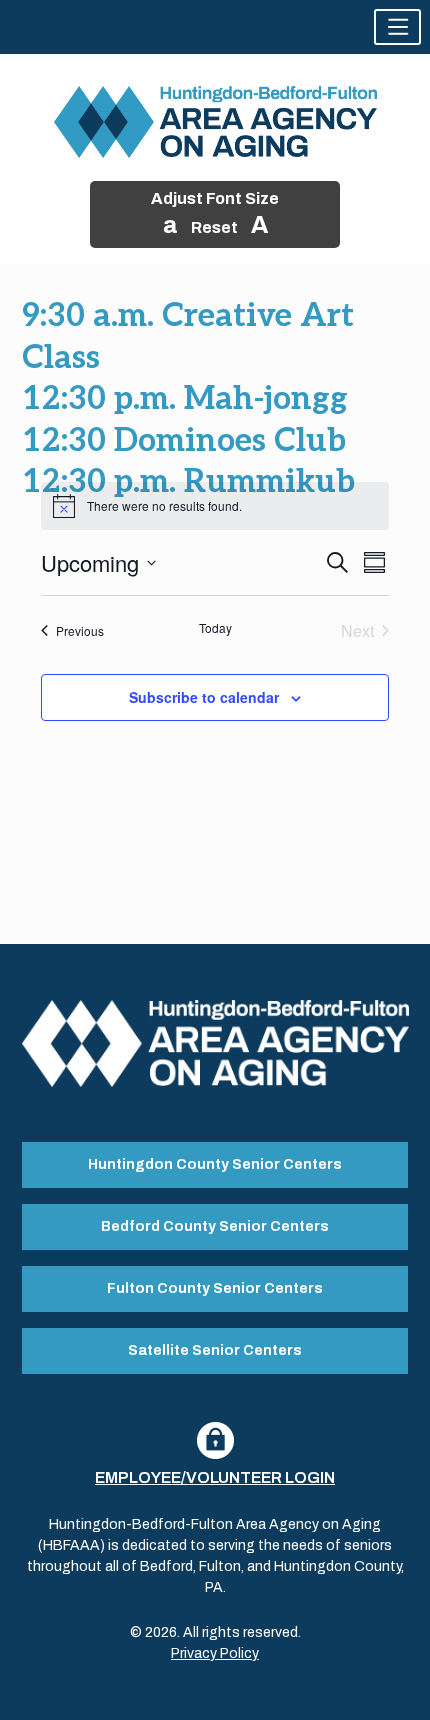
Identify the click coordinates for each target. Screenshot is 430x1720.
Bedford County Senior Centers (215, 1226)
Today (215, 628)
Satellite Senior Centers (215, 1350)
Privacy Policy (215, 1653)
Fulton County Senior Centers (215, 1288)
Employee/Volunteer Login (215, 1477)
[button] (397, 27)
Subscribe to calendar (204, 697)
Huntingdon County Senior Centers (215, 1164)
